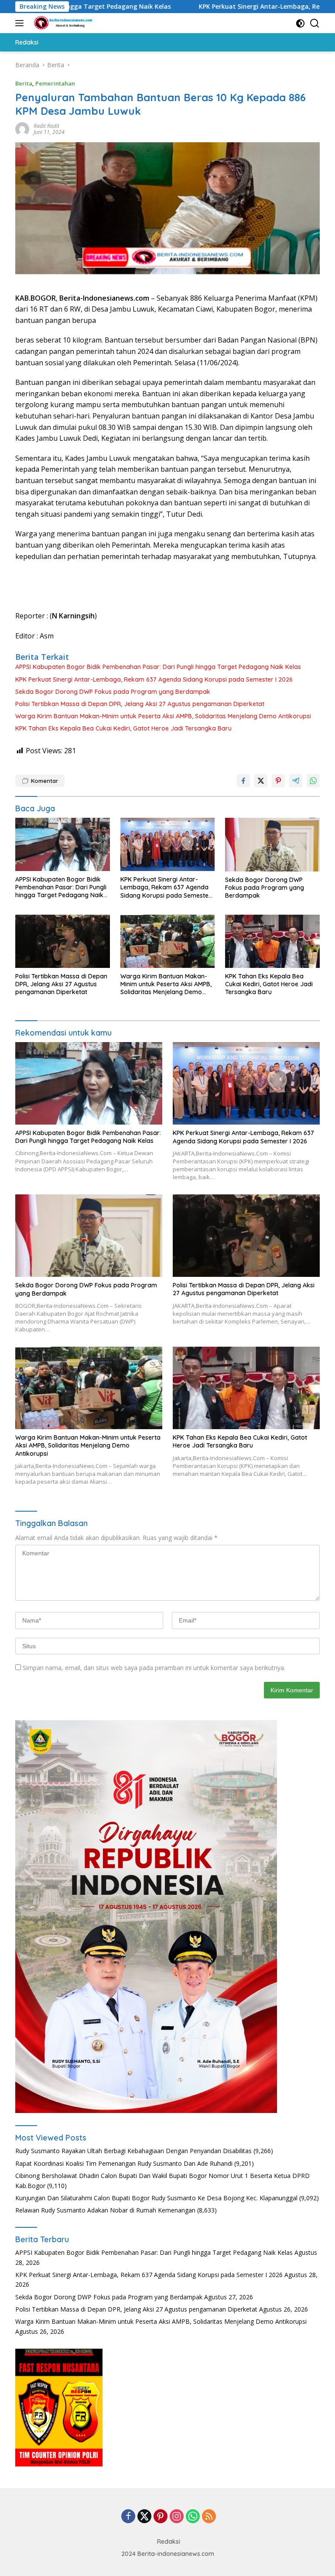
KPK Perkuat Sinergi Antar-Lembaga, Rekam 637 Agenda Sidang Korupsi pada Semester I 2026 (154, 679)
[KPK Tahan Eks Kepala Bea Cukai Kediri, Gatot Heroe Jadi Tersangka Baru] (272, 941)
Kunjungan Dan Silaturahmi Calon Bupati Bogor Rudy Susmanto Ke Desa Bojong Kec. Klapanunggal (156, 2198)
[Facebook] (128, 2517)
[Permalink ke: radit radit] (22, 129)
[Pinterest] (161, 2517)
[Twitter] (144, 2517)
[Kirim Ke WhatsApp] (313, 781)
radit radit (46, 126)
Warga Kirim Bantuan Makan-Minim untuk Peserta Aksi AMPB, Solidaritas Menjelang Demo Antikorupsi (163, 716)
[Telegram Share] (296, 781)
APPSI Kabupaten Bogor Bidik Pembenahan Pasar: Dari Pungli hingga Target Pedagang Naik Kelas (158, 667)
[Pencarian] (315, 23)
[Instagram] (177, 2517)
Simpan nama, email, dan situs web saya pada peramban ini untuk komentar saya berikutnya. (154, 1668)
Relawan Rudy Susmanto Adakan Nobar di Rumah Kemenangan (105, 2210)
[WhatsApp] (193, 2517)
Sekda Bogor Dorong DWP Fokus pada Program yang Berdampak (113, 692)
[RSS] (209, 2517)
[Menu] (21, 23)
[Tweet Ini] (261, 781)
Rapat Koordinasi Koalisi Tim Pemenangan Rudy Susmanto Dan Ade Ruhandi (124, 2163)
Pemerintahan (55, 83)
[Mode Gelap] (300, 23)
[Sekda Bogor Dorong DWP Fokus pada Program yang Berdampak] (272, 844)
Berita (24, 83)
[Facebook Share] (243, 781)
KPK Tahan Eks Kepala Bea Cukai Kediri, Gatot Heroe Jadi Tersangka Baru (123, 728)
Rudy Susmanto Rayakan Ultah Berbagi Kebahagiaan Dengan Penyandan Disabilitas (133, 2151)
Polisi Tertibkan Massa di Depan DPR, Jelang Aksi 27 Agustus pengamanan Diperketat (140, 704)
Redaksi (169, 2542)
